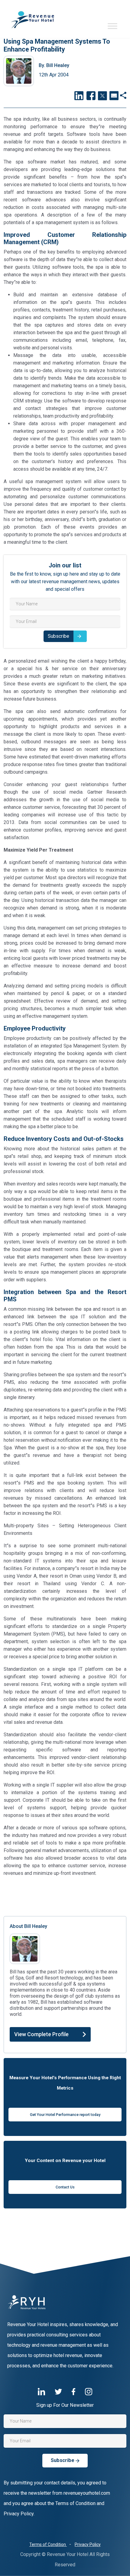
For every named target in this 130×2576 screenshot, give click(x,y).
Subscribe (58, 636)
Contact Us (65, 2187)
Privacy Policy (88, 2544)
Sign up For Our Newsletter (65, 2405)
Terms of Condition (48, 2544)
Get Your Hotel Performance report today (65, 2115)
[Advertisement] (65, 1895)
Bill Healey (54, 65)
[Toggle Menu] (112, 26)
